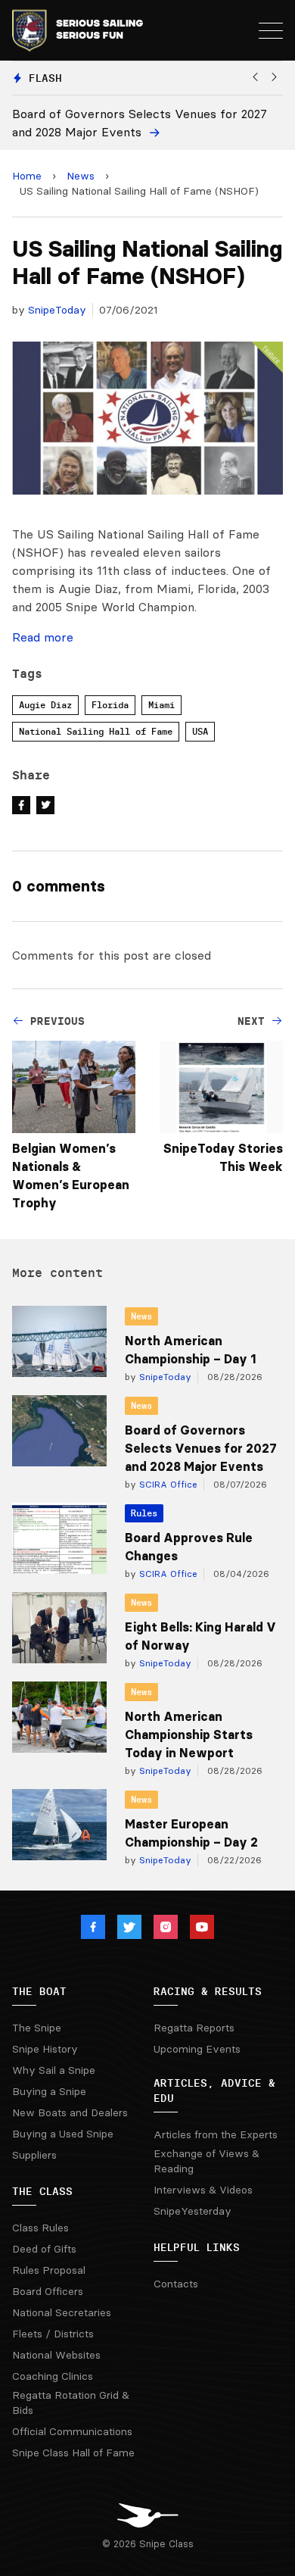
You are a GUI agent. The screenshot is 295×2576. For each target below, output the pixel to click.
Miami (161, 705)
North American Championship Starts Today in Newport (189, 1735)
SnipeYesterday (193, 2211)
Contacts (176, 2284)
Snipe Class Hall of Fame (73, 2453)
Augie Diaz (45, 705)
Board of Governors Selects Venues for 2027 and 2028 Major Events (201, 1448)
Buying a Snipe (49, 2091)
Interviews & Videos (203, 2190)
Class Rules (40, 2228)
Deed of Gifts (44, 2249)
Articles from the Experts (216, 2134)
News (81, 176)
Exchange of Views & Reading (206, 2161)
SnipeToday (57, 310)
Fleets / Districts (53, 2334)
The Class (42, 2191)
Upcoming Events (197, 2049)
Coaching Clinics (53, 2376)
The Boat (39, 1991)
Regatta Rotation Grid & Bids (71, 2403)
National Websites (56, 2355)
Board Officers (48, 2291)
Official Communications (72, 2431)
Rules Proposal (49, 2270)
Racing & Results (208, 1991)
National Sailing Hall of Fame (96, 731)
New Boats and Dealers (70, 2112)
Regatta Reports (194, 2028)
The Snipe (37, 2028)
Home (27, 176)
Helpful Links (197, 2247)
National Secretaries (62, 2312)
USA (200, 731)
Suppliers (34, 2155)
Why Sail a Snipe (54, 2070)
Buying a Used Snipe (63, 2134)
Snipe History (45, 2049)
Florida (110, 705)
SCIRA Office (167, 1484)
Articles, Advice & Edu (214, 2090)
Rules (144, 1513)
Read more (43, 637)
